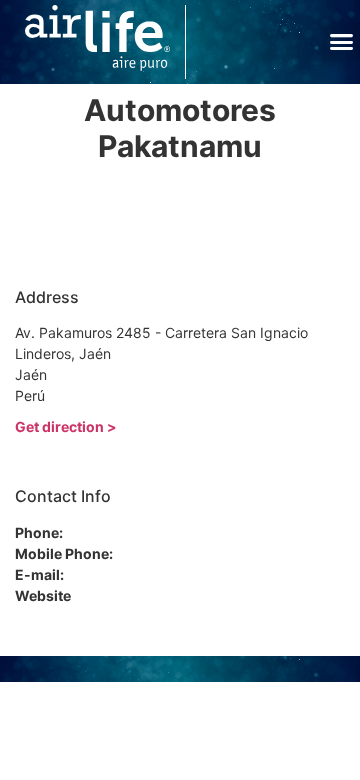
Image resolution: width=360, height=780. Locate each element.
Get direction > (66, 426)
